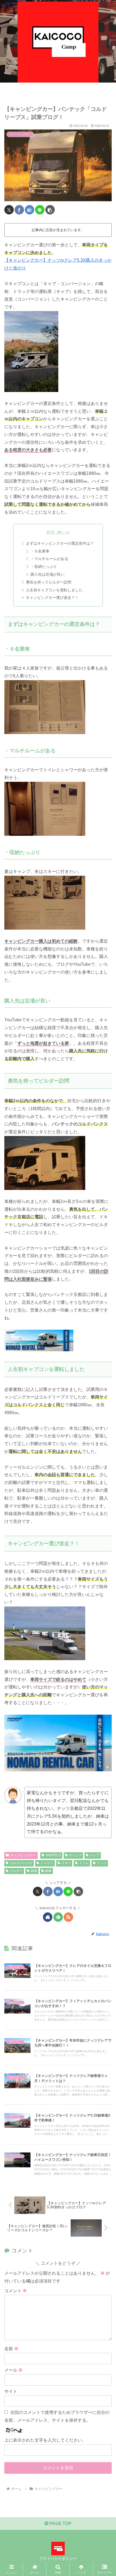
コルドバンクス (21, 1863)
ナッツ (102, 1863)
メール (13, 2370)
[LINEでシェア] (40, 210)
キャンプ (75, 1855)
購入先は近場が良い (47, 574)
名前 (11, 2349)
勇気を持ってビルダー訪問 (49, 582)
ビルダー (16, 1871)
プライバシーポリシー (58, 2558)
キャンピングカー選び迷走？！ (52, 598)
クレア (95, 1855)
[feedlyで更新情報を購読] (58, 1917)
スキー (66, 1863)
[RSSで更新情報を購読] (68, 1917)
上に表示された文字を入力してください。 (45, 2440)
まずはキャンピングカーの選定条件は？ (60, 543)
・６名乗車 (40, 551)
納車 (48, 1871)
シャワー (47, 1863)
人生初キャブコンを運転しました (54, 590)
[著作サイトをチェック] (48, 1917)
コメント (16, 2291)
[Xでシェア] (9, 210)
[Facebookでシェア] (19, 210)
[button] (50, 210)
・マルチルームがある (49, 559)
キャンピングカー (23, 1855)
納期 (34, 1871)
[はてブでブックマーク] (30, 210)
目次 (51, 532)
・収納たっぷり (44, 567)
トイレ (84, 1863)
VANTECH (53, 1855)
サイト (11, 2391)
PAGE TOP (60, 2524)
